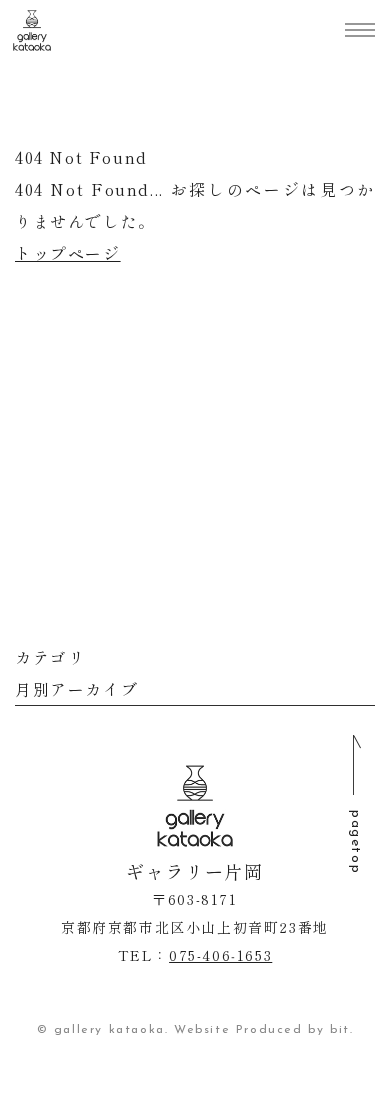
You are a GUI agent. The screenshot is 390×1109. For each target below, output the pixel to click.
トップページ (68, 253)
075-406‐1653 (220, 955)
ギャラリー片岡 (32, 30)
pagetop (355, 842)
